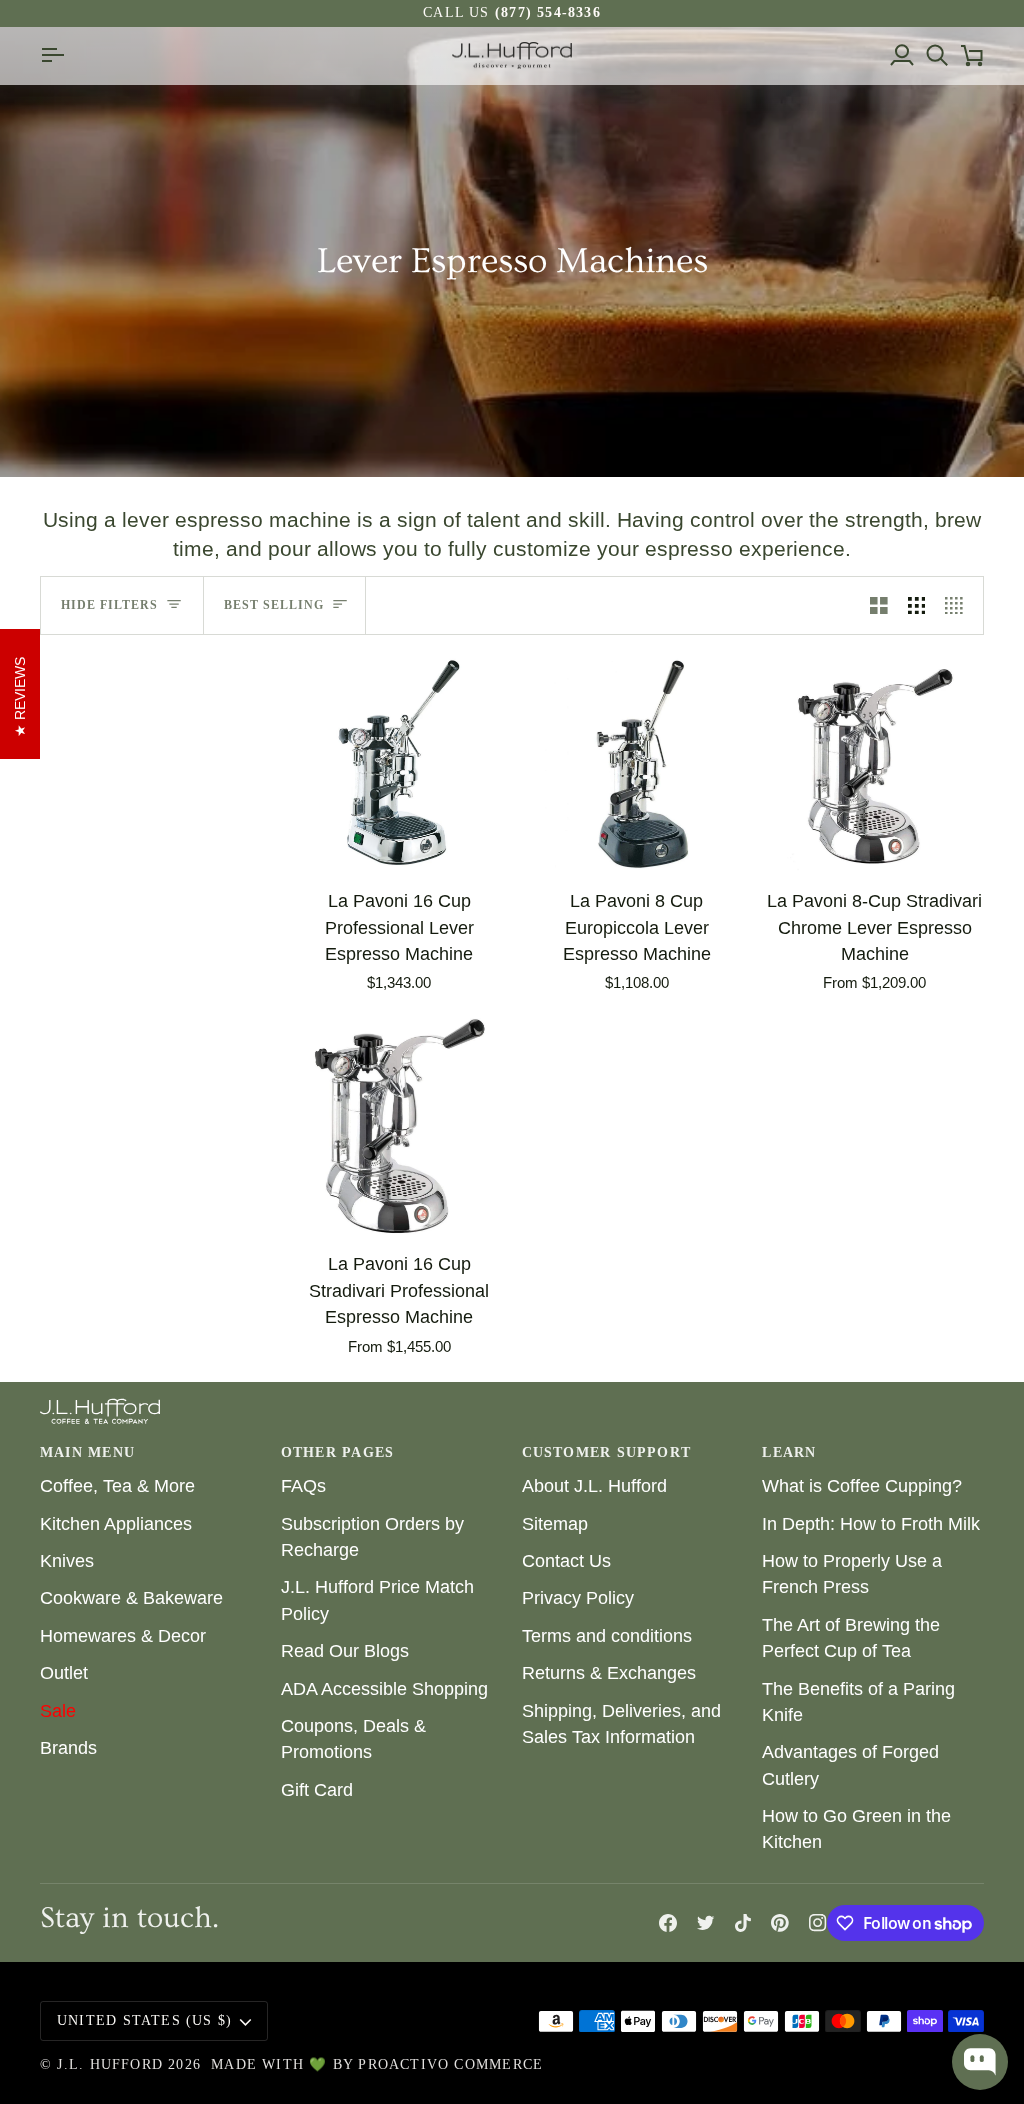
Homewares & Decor (123, 1636)
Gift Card (317, 1790)
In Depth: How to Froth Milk (871, 1524)
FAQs (303, 1486)
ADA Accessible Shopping (384, 1689)
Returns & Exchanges (609, 1673)
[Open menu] (57, 56)
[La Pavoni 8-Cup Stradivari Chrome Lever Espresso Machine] (874, 763)
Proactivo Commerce (450, 2064)
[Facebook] (668, 1923)
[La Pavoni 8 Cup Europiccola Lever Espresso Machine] (637, 763)
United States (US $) (144, 2020)
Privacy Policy (578, 1598)
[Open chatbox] (980, 2062)
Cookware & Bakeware (131, 1598)
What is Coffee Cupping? (862, 1486)
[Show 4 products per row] (959, 605)
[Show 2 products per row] (879, 605)
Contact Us (566, 1561)
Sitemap (555, 1524)
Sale (58, 1711)
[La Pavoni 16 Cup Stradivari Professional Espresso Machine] (399, 1126)
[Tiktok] (743, 1923)
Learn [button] (789, 1452)
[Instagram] (818, 1923)
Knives (67, 1561)
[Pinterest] (780, 1923)
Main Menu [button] (87, 1452)
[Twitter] (706, 1923)
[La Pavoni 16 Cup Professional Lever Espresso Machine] (399, 763)
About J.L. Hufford (594, 1486)
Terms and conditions (607, 1636)
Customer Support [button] (606, 1452)
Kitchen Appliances (116, 1524)
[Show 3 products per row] (917, 605)
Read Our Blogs (345, 1651)
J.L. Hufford (110, 2064)
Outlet (64, 1673)
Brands (68, 1748)
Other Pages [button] (337, 1452)
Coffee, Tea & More (117, 1486)
